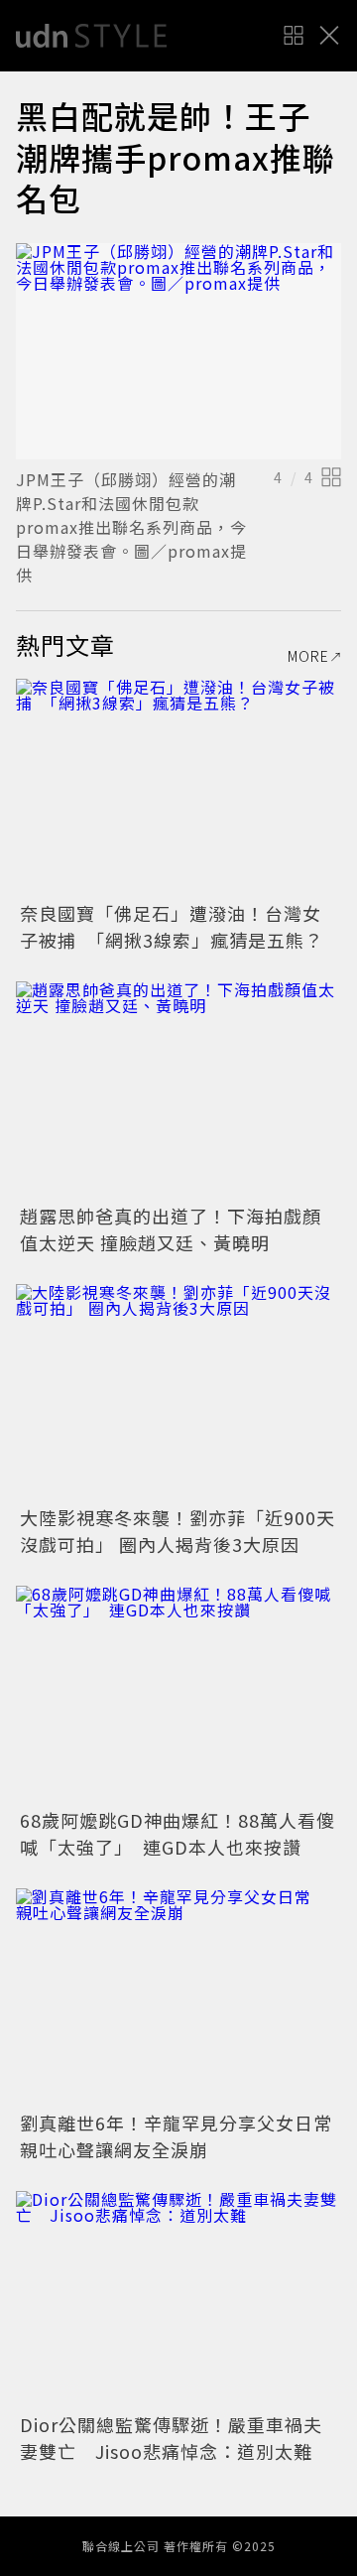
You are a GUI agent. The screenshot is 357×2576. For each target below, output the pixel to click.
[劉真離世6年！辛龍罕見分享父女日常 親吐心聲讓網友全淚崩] (178, 1997)
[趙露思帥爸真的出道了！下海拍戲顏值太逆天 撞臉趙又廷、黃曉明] (178, 1090)
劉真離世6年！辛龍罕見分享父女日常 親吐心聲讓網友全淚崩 (185, 2136)
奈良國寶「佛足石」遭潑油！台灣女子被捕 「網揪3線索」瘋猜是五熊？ (172, 926)
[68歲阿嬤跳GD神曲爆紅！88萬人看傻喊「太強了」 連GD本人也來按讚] (178, 1694)
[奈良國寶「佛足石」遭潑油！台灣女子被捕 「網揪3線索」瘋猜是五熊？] (178, 787)
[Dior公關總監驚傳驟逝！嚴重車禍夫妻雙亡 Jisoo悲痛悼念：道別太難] (178, 2300)
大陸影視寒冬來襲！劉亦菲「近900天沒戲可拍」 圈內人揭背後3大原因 (178, 1531)
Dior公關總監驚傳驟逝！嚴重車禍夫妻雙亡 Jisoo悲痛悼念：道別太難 (171, 2438)
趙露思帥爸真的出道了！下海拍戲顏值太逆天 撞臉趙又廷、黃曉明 (171, 1229)
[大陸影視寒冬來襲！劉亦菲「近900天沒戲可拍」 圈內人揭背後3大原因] (178, 1393)
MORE (308, 656)
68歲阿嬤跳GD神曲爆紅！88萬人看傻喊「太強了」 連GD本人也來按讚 (178, 1833)
